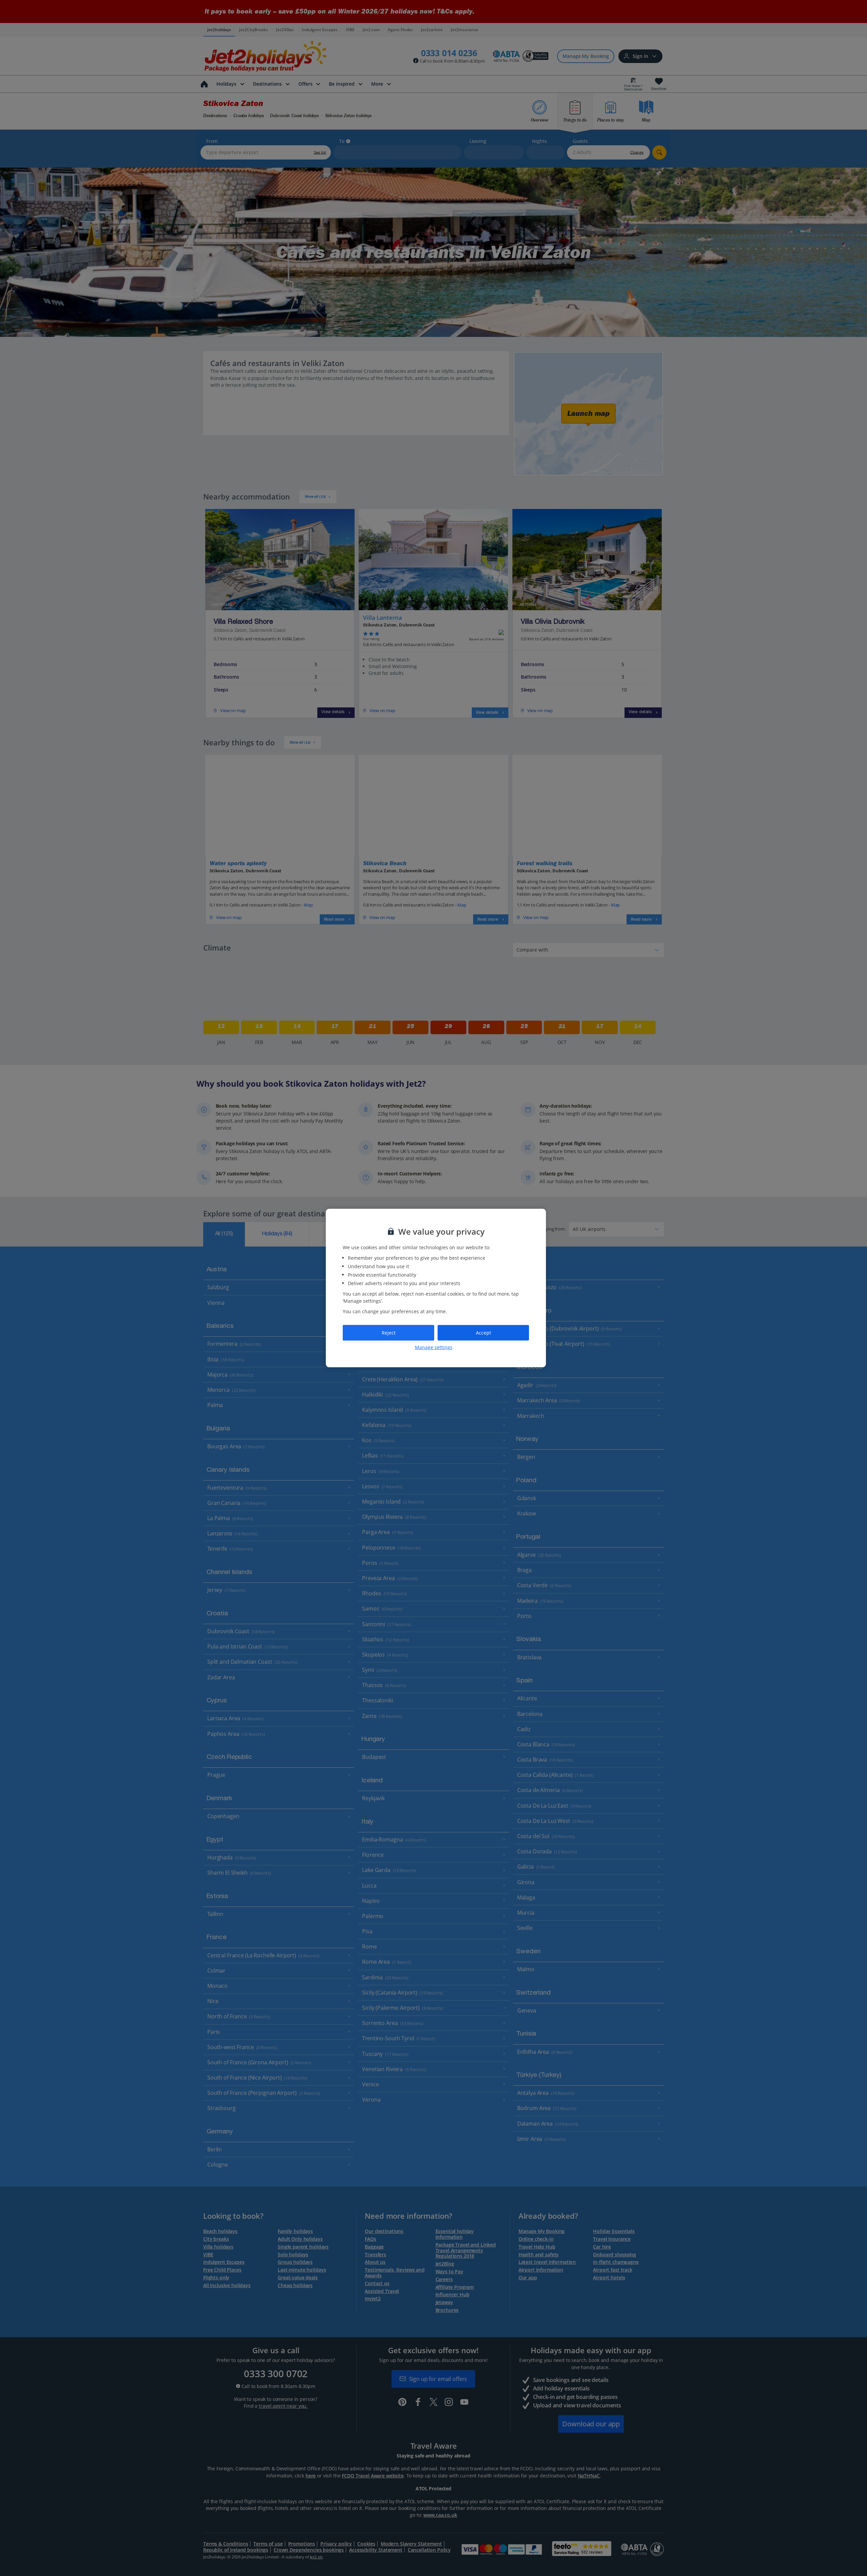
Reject (389, 1333)
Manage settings (434, 1347)
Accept (483, 1333)
